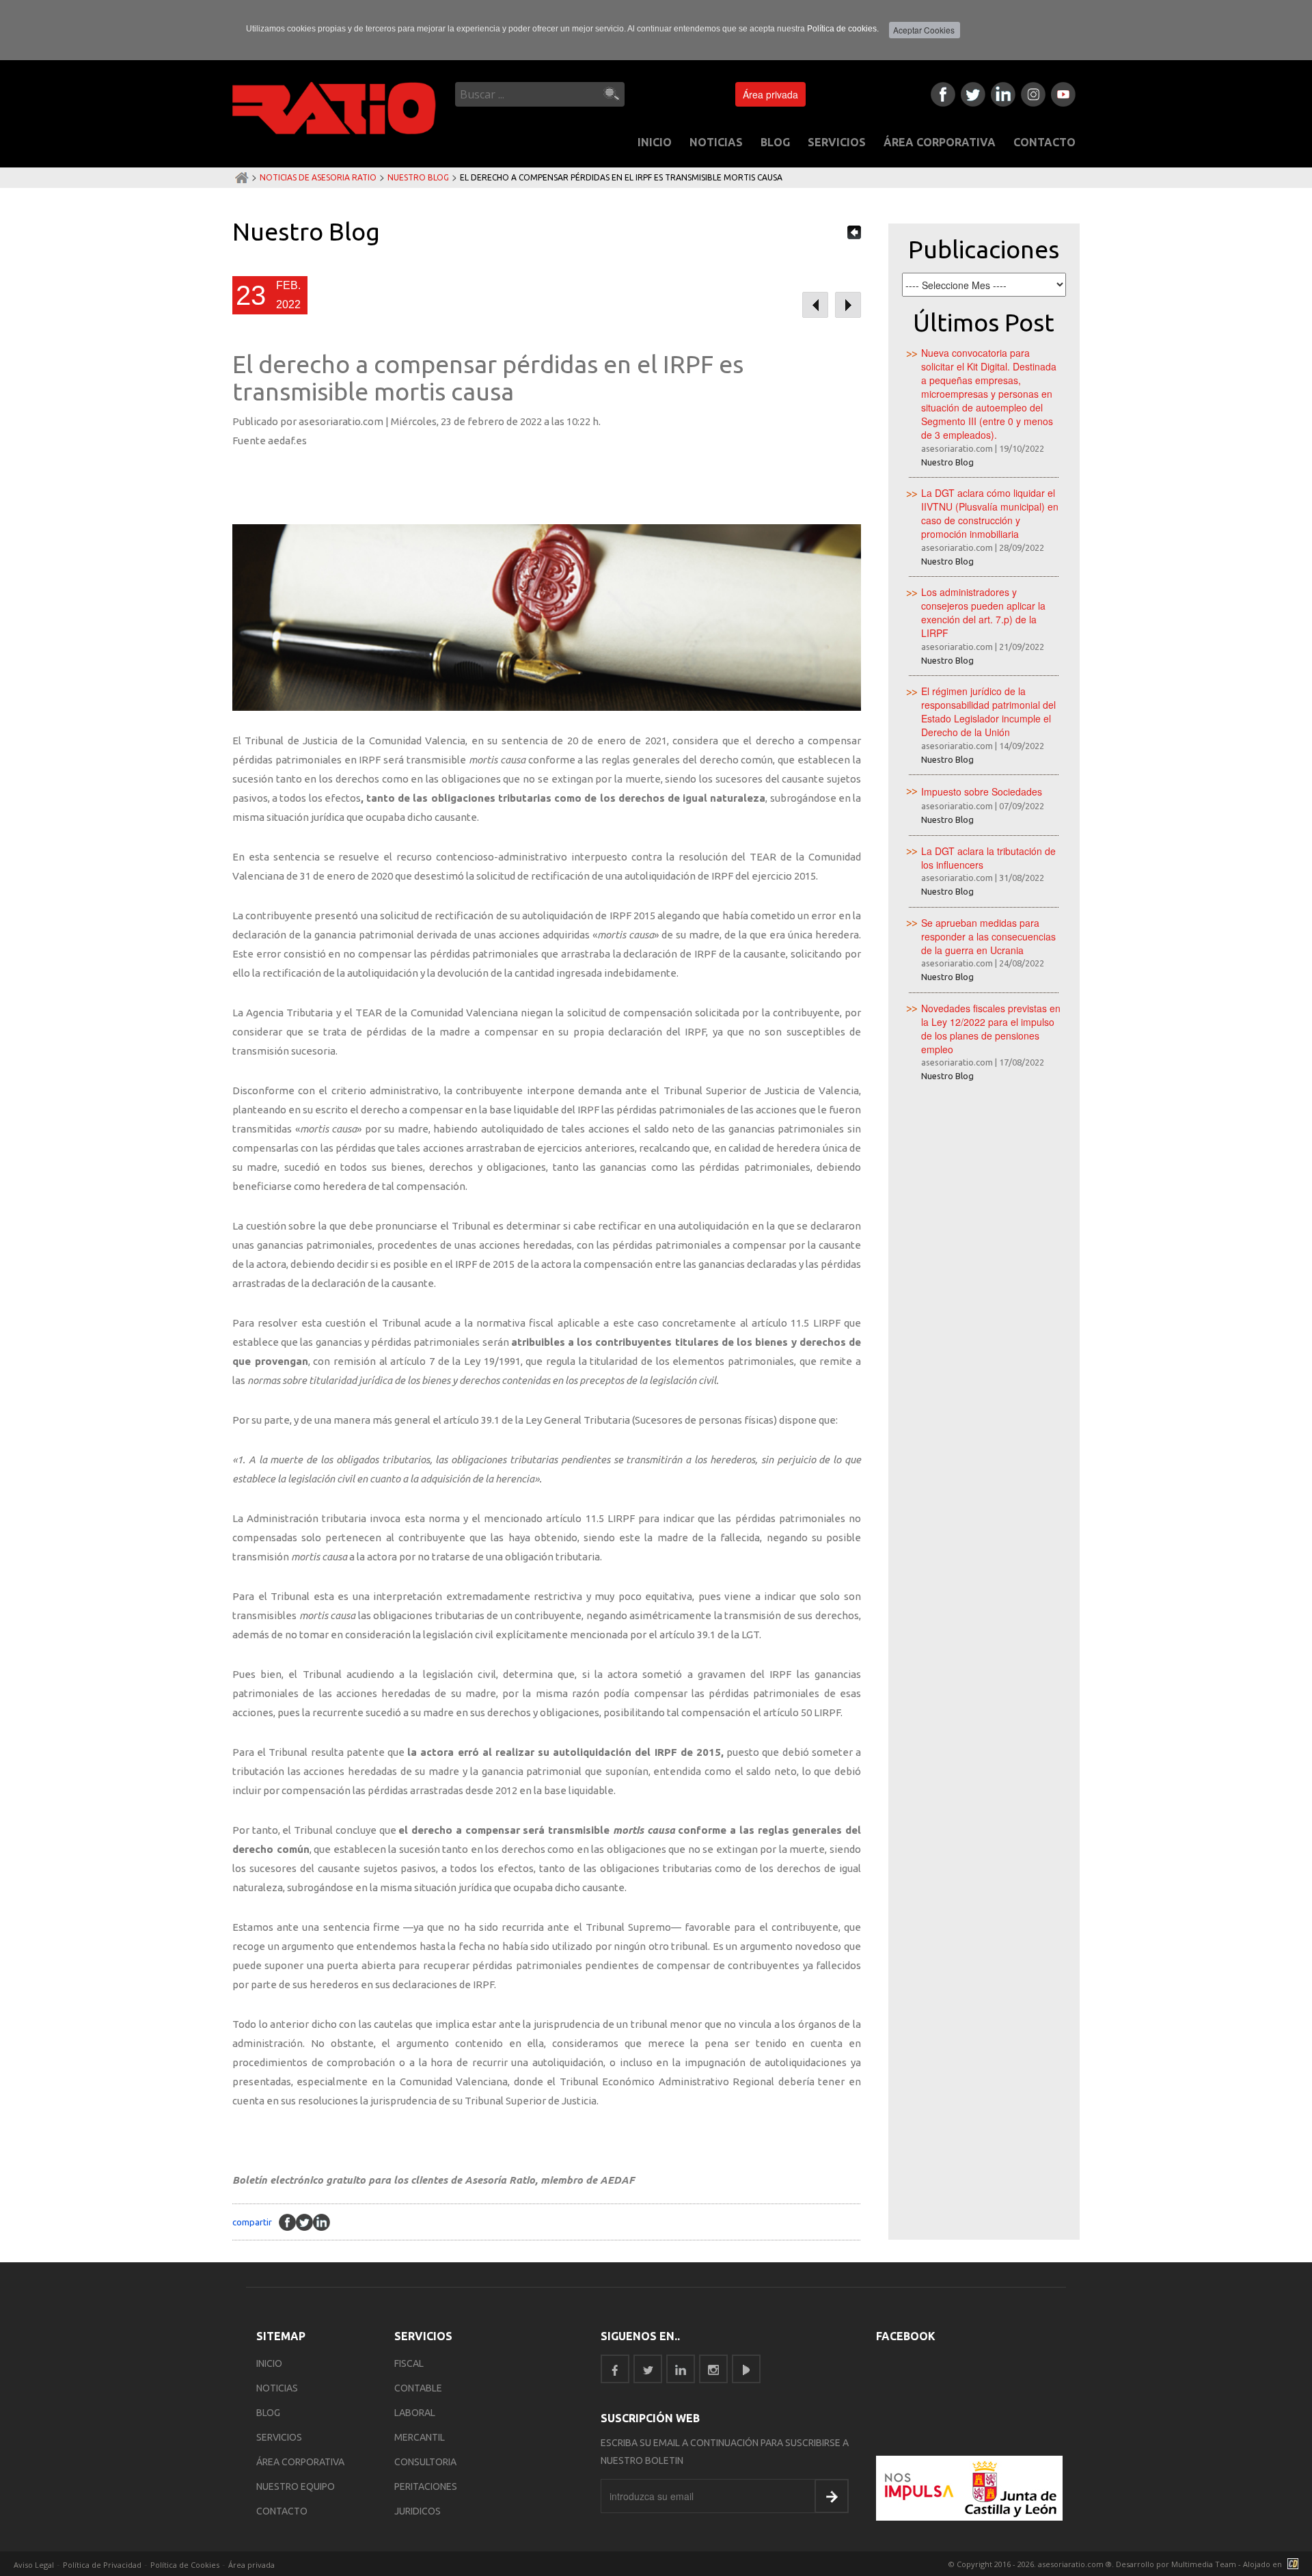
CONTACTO (1044, 142)
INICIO (655, 142)
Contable (418, 2388)
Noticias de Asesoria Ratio (318, 177)
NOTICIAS (716, 142)
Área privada (770, 94)
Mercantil (420, 2437)
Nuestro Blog (418, 177)
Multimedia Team (1204, 2564)
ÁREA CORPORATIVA (940, 142)
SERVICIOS (837, 142)
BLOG (775, 142)
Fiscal (409, 2363)
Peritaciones (426, 2486)
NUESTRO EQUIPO (296, 2486)
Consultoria (425, 2462)
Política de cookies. (843, 29)
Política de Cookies (185, 2565)
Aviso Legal (34, 2565)
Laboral (415, 2413)
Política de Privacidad (102, 2565)
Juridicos (418, 2511)
